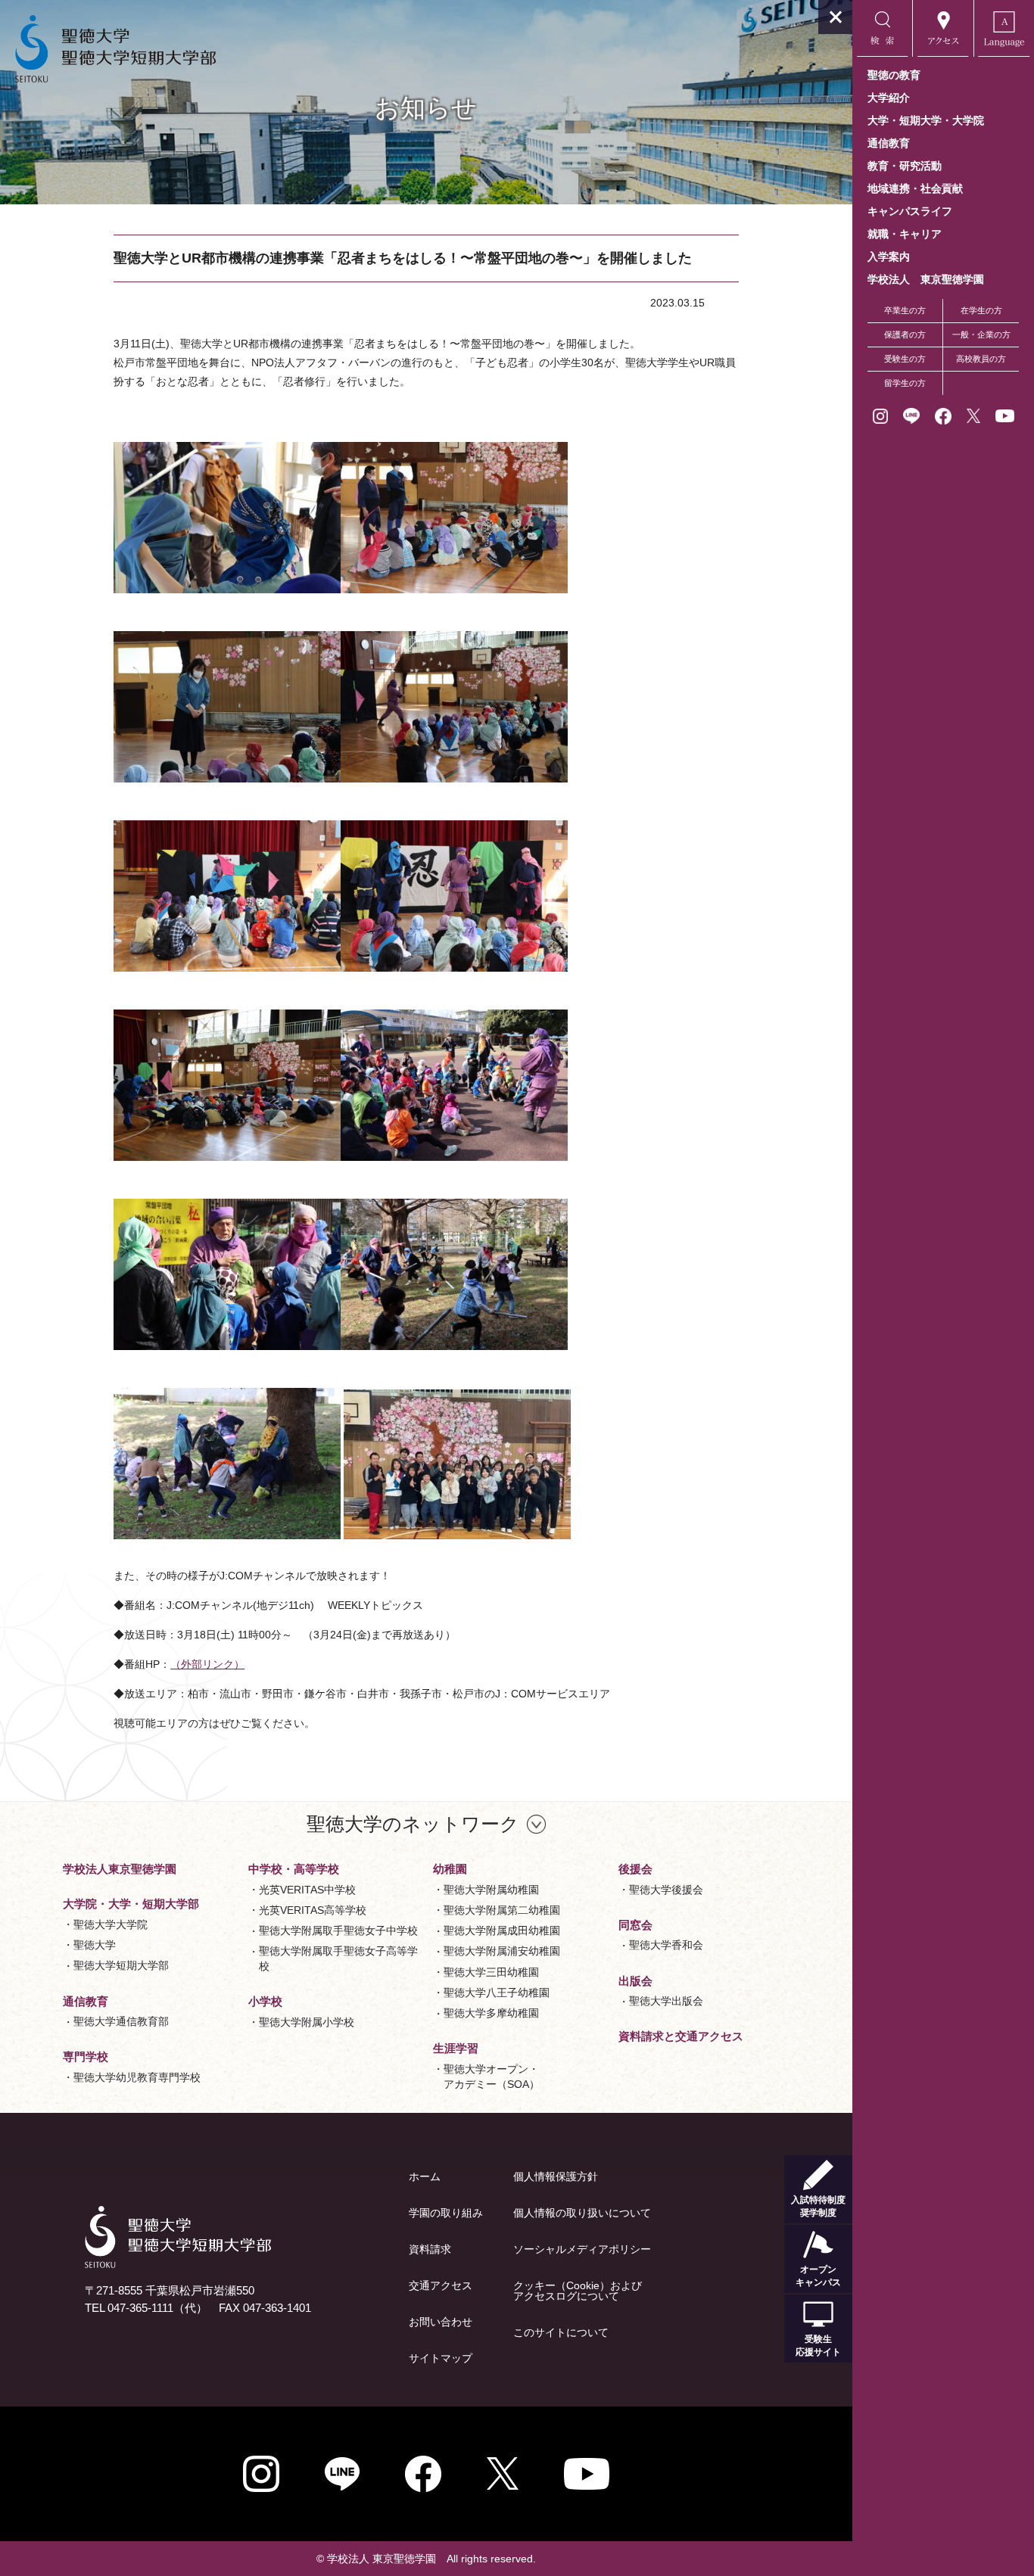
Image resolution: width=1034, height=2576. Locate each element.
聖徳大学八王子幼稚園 (497, 1993)
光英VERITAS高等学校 (313, 1910)
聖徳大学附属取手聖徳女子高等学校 (338, 1958)
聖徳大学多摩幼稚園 (491, 2013)
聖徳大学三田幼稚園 (491, 1972)
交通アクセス (441, 2285)
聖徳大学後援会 (666, 1890)
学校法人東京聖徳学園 (120, 1869)
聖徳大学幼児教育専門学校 (137, 2077)
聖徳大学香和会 (666, 1945)
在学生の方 (981, 310)
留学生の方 (905, 383)
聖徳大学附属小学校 (307, 2022)
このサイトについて (561, 2332)
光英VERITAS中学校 (307, 1890)
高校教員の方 (981, 359)
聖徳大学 (95, 1945)
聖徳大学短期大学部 (121, 1965)
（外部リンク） (207, 1664)
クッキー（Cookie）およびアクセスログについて (578, 2291)
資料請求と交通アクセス (681, 2036)
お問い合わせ (441, 2322)
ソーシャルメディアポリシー (582, 2249)
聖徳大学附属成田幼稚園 (502, 1930)
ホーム (425, 2176)
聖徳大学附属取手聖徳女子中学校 (338, 1930)
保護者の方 (905, 334)
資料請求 (430, 2249)
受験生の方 (905, 359)
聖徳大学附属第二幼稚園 (502, 1910)
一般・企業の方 (981, 334)
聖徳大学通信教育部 (121, 2021)
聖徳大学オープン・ (492, 2077)
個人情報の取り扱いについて (582, 2213)
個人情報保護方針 (556, 2176)
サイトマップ (441, 2358)
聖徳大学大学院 (111, 1924)
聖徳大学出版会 (666, 2001)
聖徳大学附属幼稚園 (491, 1890)
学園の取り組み (446, 2213)
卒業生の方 (905, 310)
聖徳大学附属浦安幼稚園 (502, 1951)
